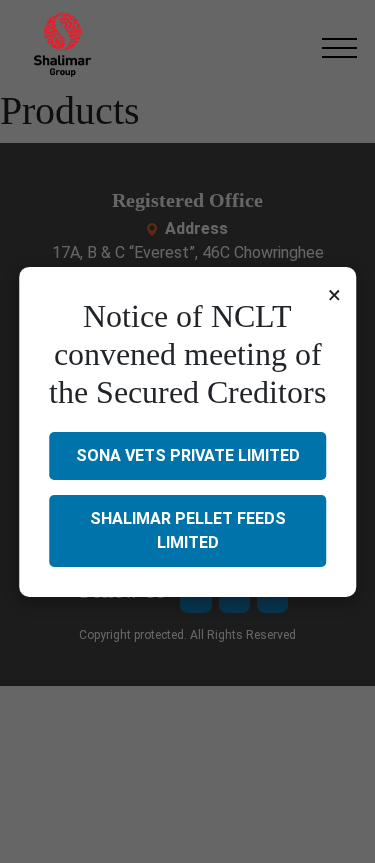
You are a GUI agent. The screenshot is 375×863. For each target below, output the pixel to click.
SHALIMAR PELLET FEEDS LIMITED (188, 530)
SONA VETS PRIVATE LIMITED (188, 455)
